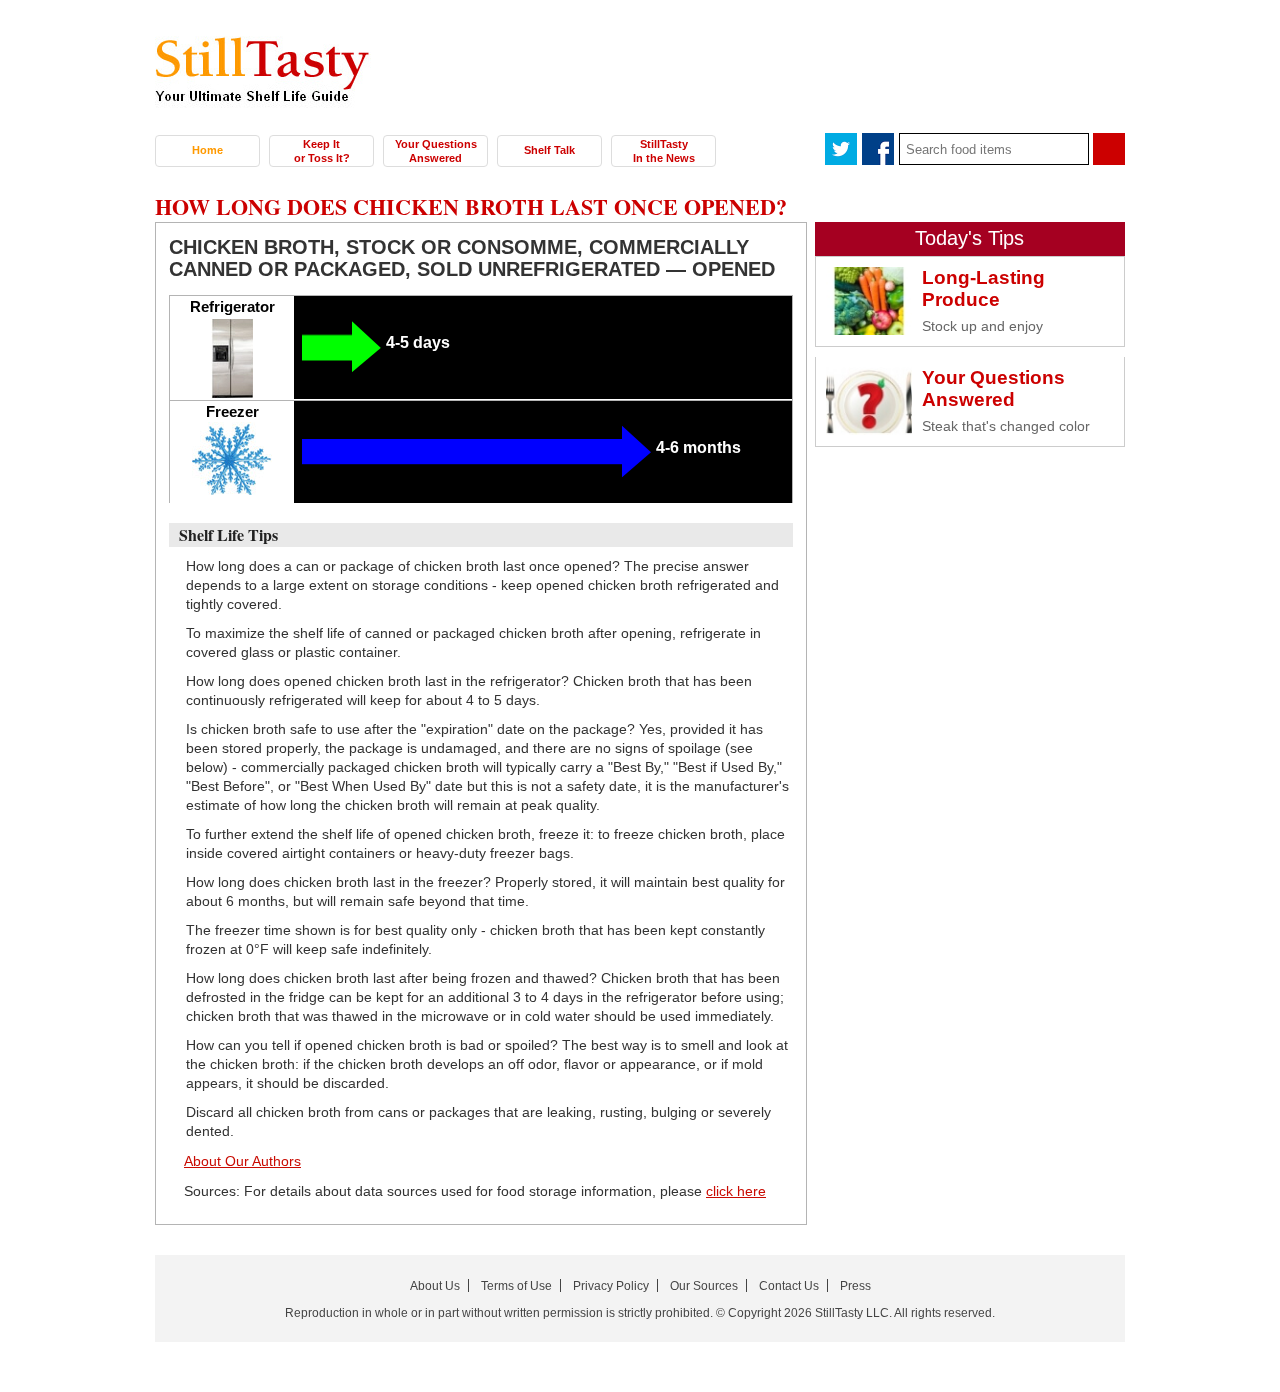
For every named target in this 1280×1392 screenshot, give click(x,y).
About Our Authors (242, 1161)
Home (207, 150)
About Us (435, 1286)
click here (736, 1191)
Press (855, 1286)
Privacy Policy (611, 1286)
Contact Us (789, 1286)
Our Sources (704, 1286)
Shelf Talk (549, 150)
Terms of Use (516, 1286)
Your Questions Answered (436, 151)
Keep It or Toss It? (322, 151)
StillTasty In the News (664, 151)
